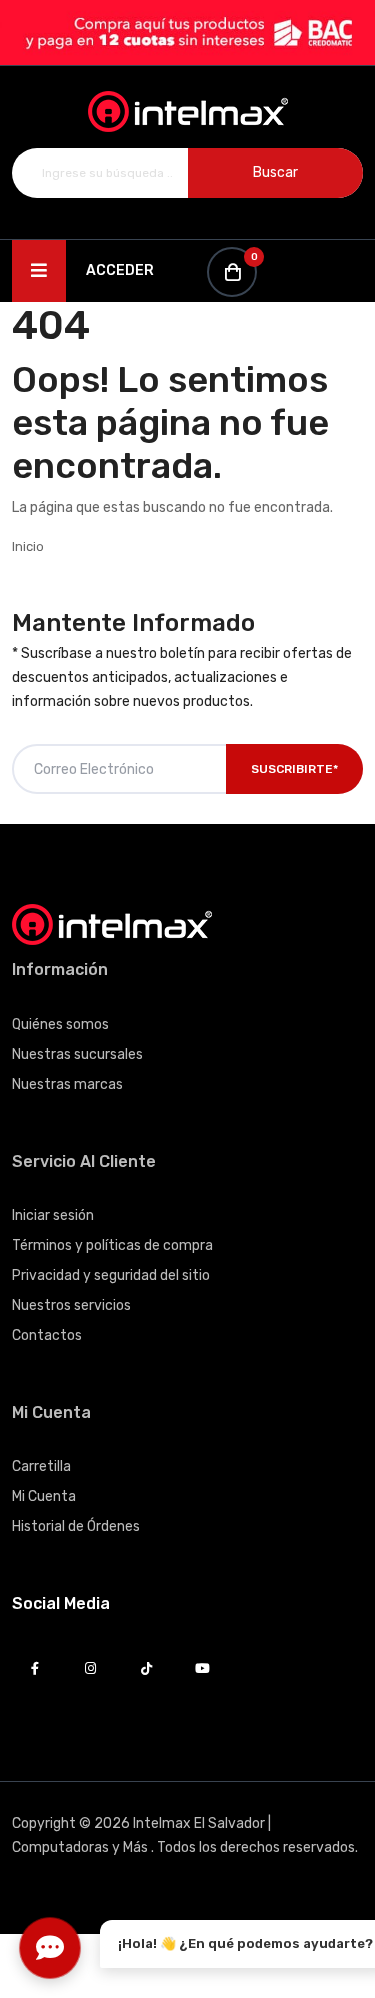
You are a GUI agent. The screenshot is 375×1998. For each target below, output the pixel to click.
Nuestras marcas (67, 1084)
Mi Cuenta (44, 1496)
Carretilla (41, 1466)
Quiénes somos (60, 1024)
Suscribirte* (294, 769)
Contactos (47, 1335)
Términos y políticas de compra (112, 1245)
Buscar (275, 172)
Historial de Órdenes (76, 1526)
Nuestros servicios (71, 1305)
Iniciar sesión (53, 1215)
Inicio (28, 546)
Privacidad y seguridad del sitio (111, 1275)
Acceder (120, 270)
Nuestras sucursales (77, 1054)
